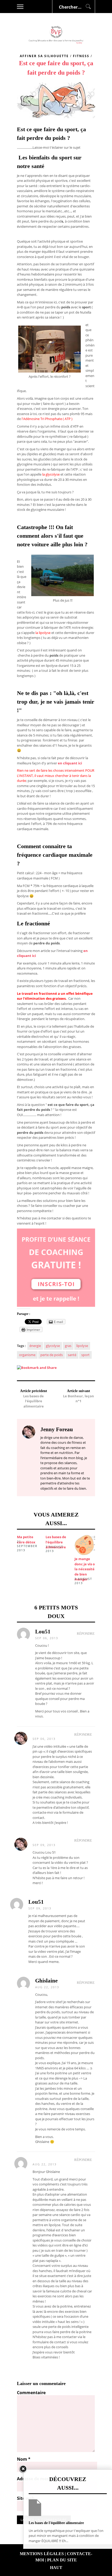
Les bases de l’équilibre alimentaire (56, 1542)
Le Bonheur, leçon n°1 (79, 1399)
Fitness (81, 56)
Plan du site (62, 2560)
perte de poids (52, 1355)
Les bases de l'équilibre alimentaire (33, 1401)
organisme (27, 1355)
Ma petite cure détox (26, 1539)
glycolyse (53, 1346)
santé (72, 1355)
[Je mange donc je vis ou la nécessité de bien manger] (87, 1545)
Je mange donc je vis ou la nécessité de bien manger (86, 1569)
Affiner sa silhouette (44, 56)
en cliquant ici (70, 763)
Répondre (86, 1634)
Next (103, 1550)
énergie (35, 1346)
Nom (24, 2459)
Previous (9, 1550)
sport (85, 1355)
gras (68, 1346)
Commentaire (31, 2393)
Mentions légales (42, 2554)
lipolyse (82, 1346)
